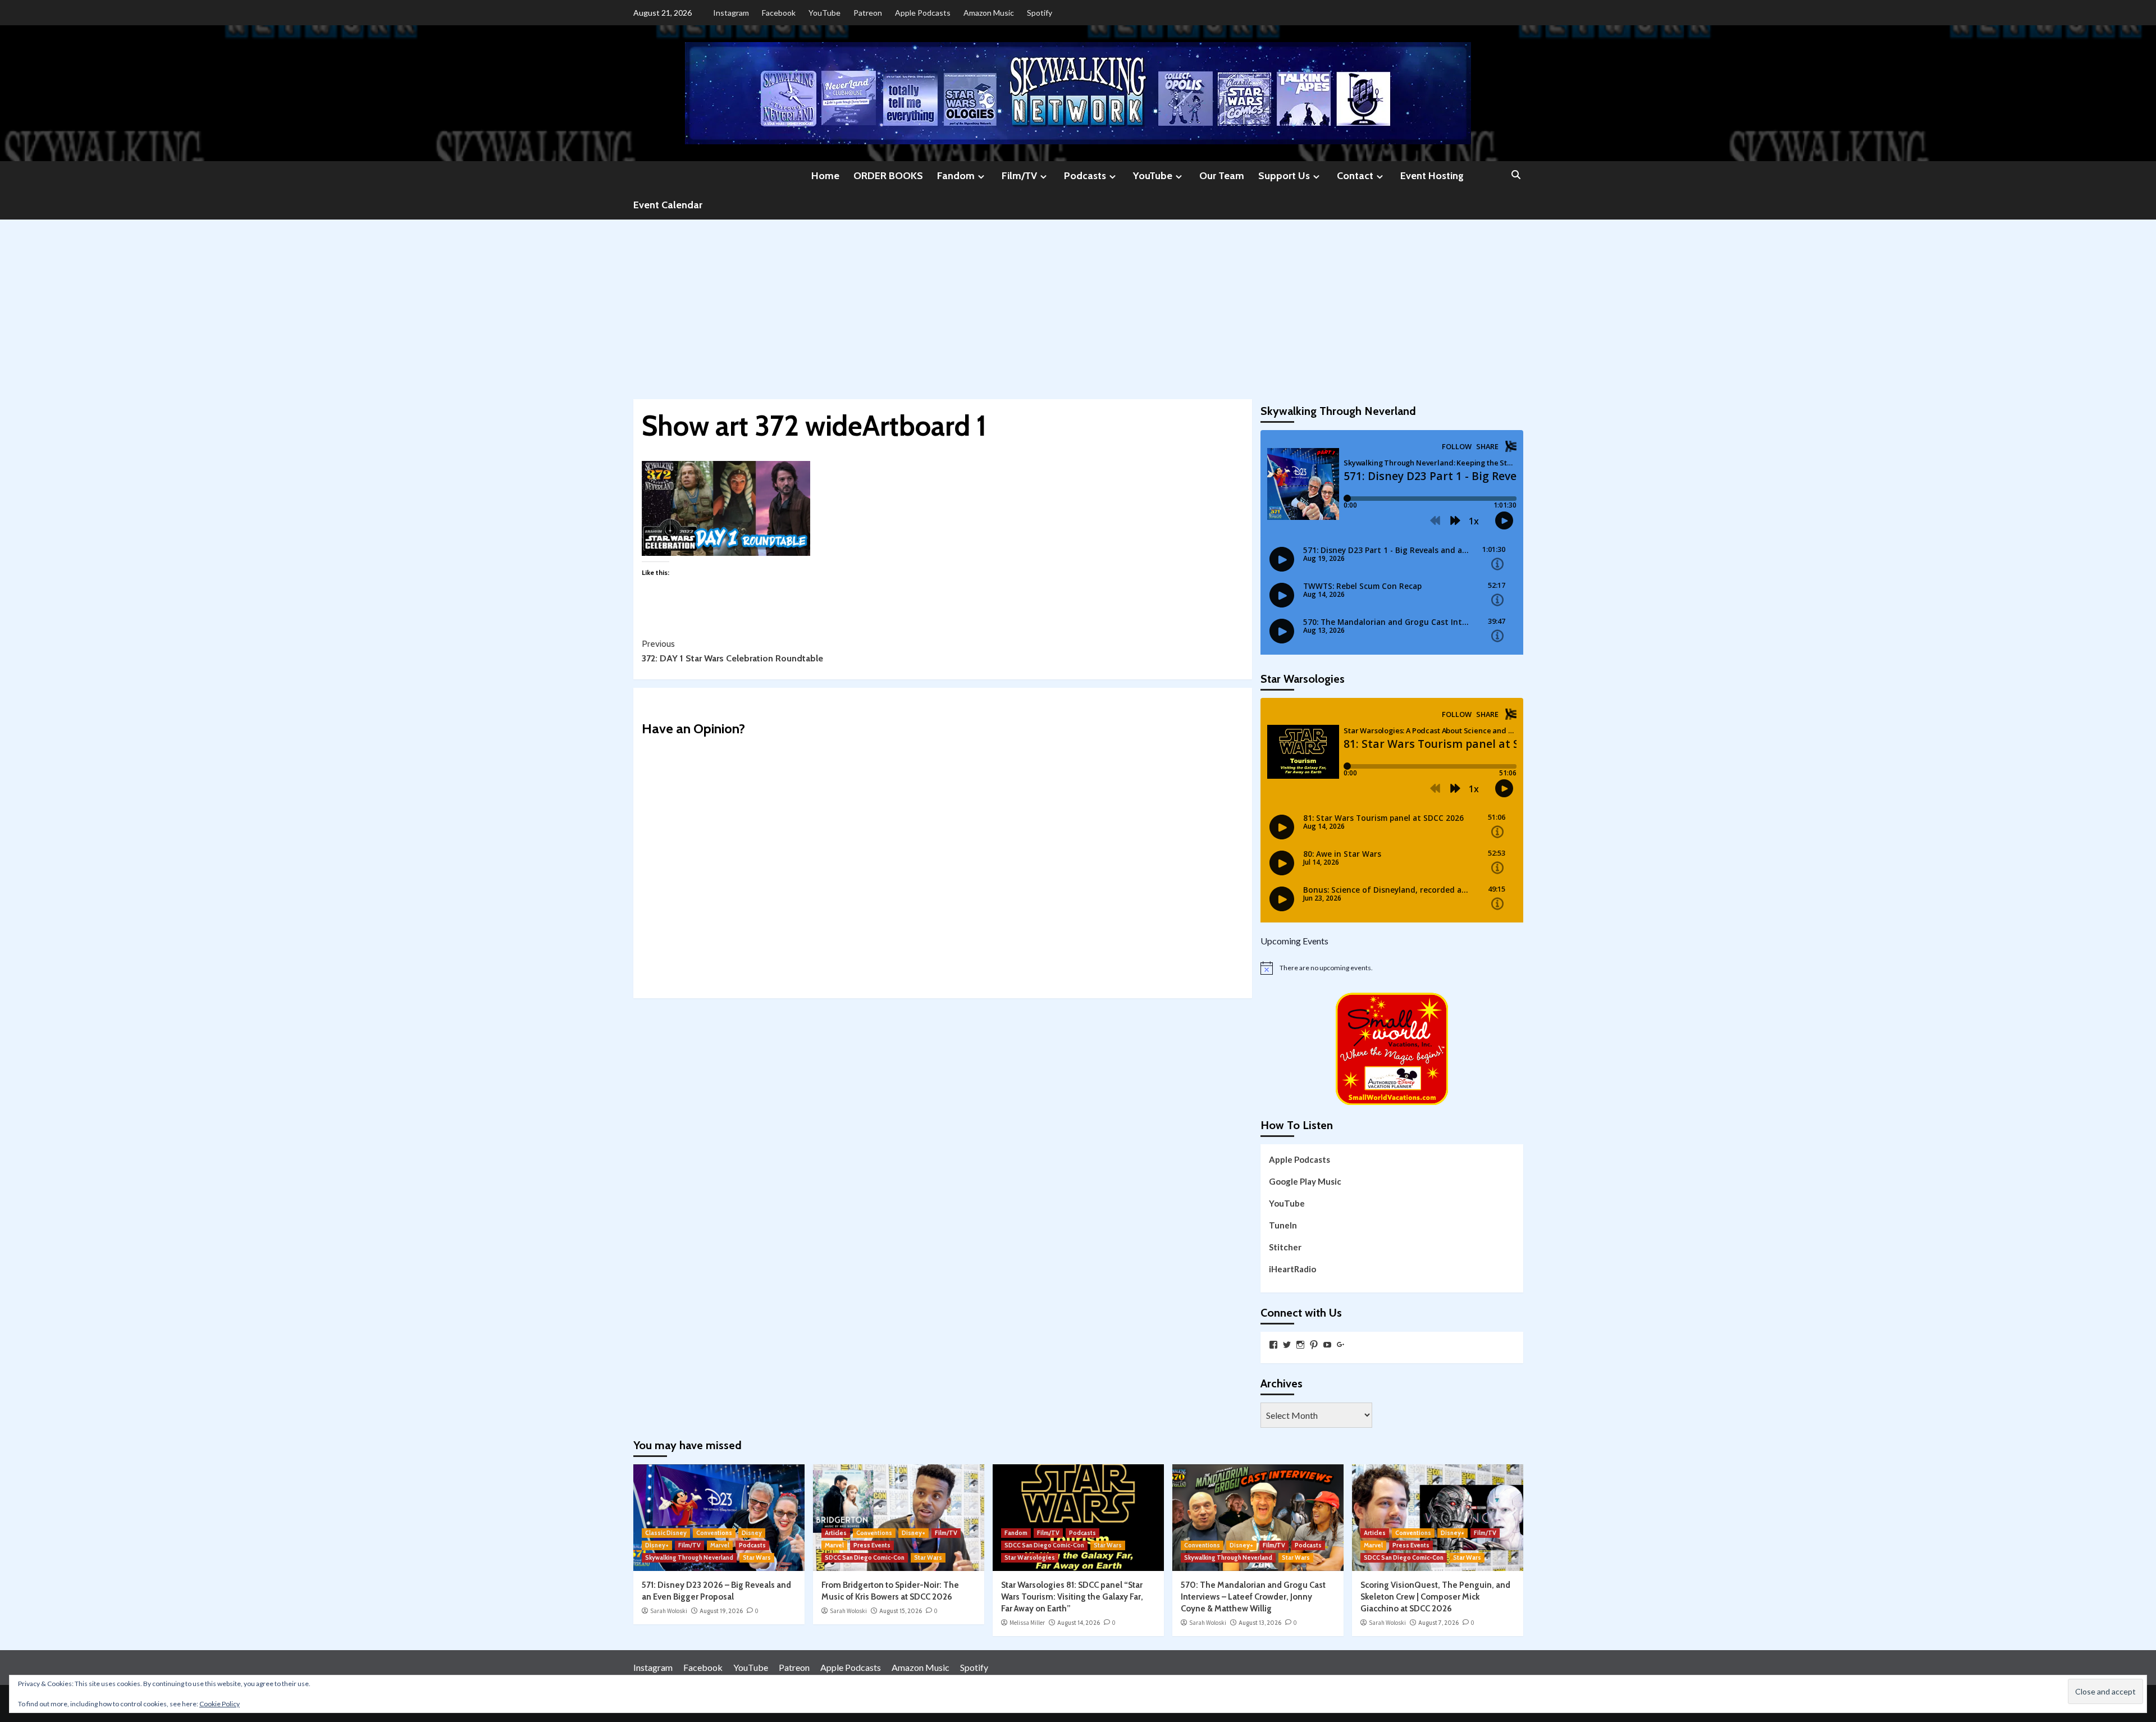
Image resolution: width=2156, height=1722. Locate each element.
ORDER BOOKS (888, 176)
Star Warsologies (1030, 1557)
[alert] (1392, 968)
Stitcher (1285, 1247)
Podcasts (1085, 176)
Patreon (868, 13)
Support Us (1284, 176)
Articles (836, 1533)
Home (825, 176)
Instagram (731, 13)
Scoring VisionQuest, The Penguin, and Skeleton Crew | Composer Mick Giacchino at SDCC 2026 (1435, 1597)
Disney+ (657, 1545)
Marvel (720, 1545)
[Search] (1516, 175)
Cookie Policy (220, 1704)
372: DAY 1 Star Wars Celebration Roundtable (732, 651)
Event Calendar (668, 205)
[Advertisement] (1078, 304)
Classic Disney (666, 1533)
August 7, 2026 (1438, 1623)
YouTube (825, 13)
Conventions (714, 1533)
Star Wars (757, 1557)
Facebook (779, 13)
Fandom (956, 176)
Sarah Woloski (669, 1611)
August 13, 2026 (1260, 1623)
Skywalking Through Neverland (689, 1557)
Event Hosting (1432, 176)
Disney (752, 1533)
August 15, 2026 (901, 1611)
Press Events (872, 1545)
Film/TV (1019, 176)
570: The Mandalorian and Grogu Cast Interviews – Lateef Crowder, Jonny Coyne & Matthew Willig (1253, 1597)
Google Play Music (1305, 1181)
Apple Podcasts (923, 13)
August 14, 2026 (1079, 1623)
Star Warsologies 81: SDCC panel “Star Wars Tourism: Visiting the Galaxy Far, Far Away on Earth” (1072, 1597)
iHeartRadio (1292, 1269)
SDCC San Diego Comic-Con (865, 1557)
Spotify (1040, 13)
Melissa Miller (1027, 1623)
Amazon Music (989, 13)
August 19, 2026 (721, 1611)
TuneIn (1283, 1225)
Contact (1355, 176)
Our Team (1222, 176)
